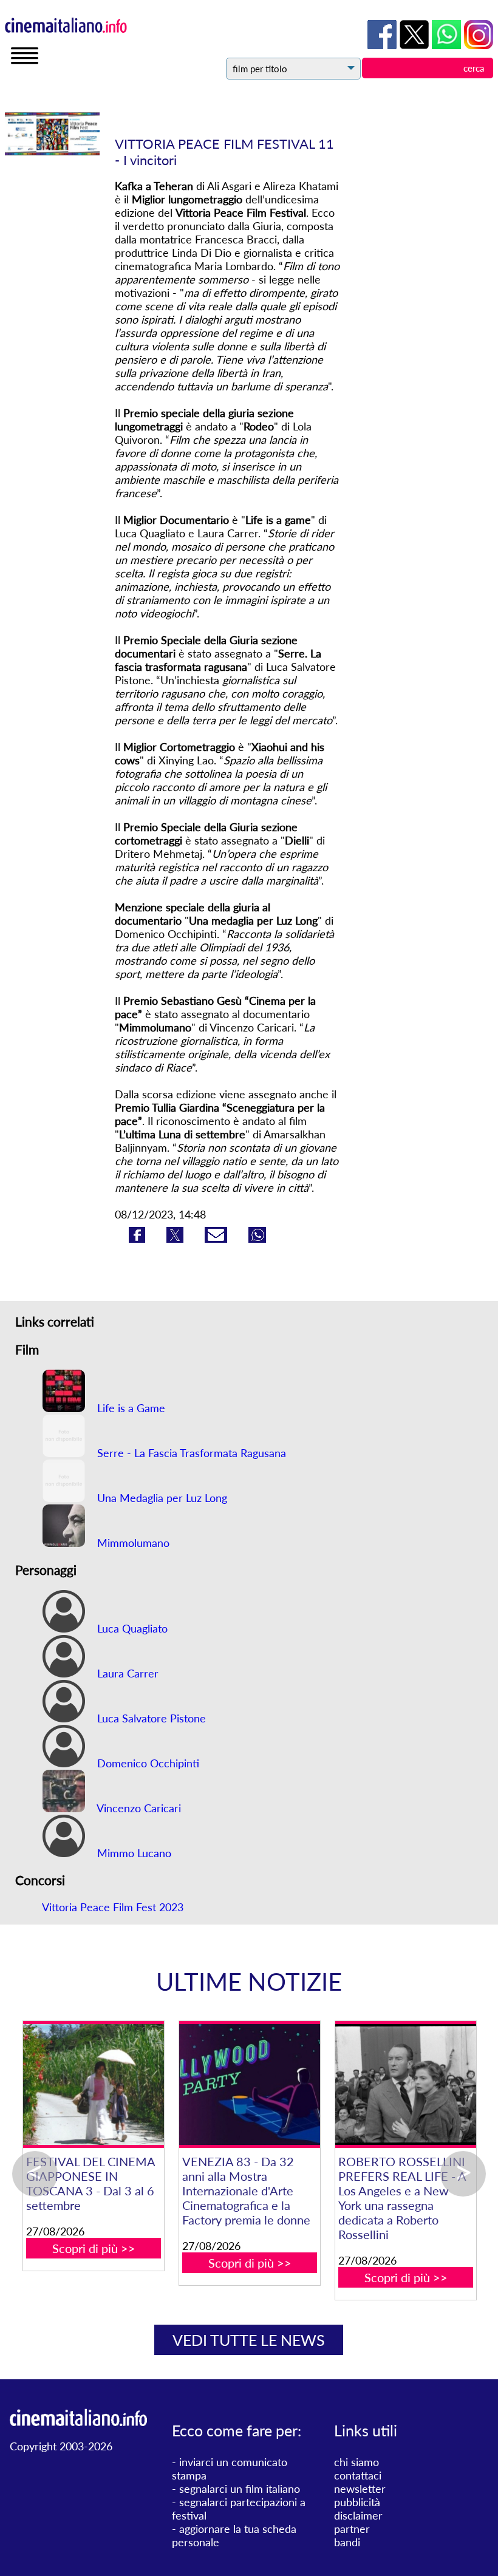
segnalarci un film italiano (240, 2489)
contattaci (358, 2475)
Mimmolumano (132, 1543)
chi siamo (356, 2462)
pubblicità (357, 2502)
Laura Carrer (126, 1673)
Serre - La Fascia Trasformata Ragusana (190, 1453)
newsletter (360, 2489)
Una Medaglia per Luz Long (161, 1498)
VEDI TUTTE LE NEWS (249, 2340)
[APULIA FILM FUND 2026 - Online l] (225, 2085)
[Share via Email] (217, 1239)
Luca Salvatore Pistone (150, 1718)
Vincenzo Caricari (138, 1808)
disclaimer (358, 2515)
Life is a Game (130, 1408)
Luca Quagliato (131, 1628)
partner (352, 2529)
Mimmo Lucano (133, 1853)
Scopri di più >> (69, 2248)
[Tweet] (176, 1239)
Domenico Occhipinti (147, 1763)
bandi (347, 2542)
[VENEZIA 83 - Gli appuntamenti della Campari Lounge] (381, 2085)
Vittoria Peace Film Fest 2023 (113, 1907)
